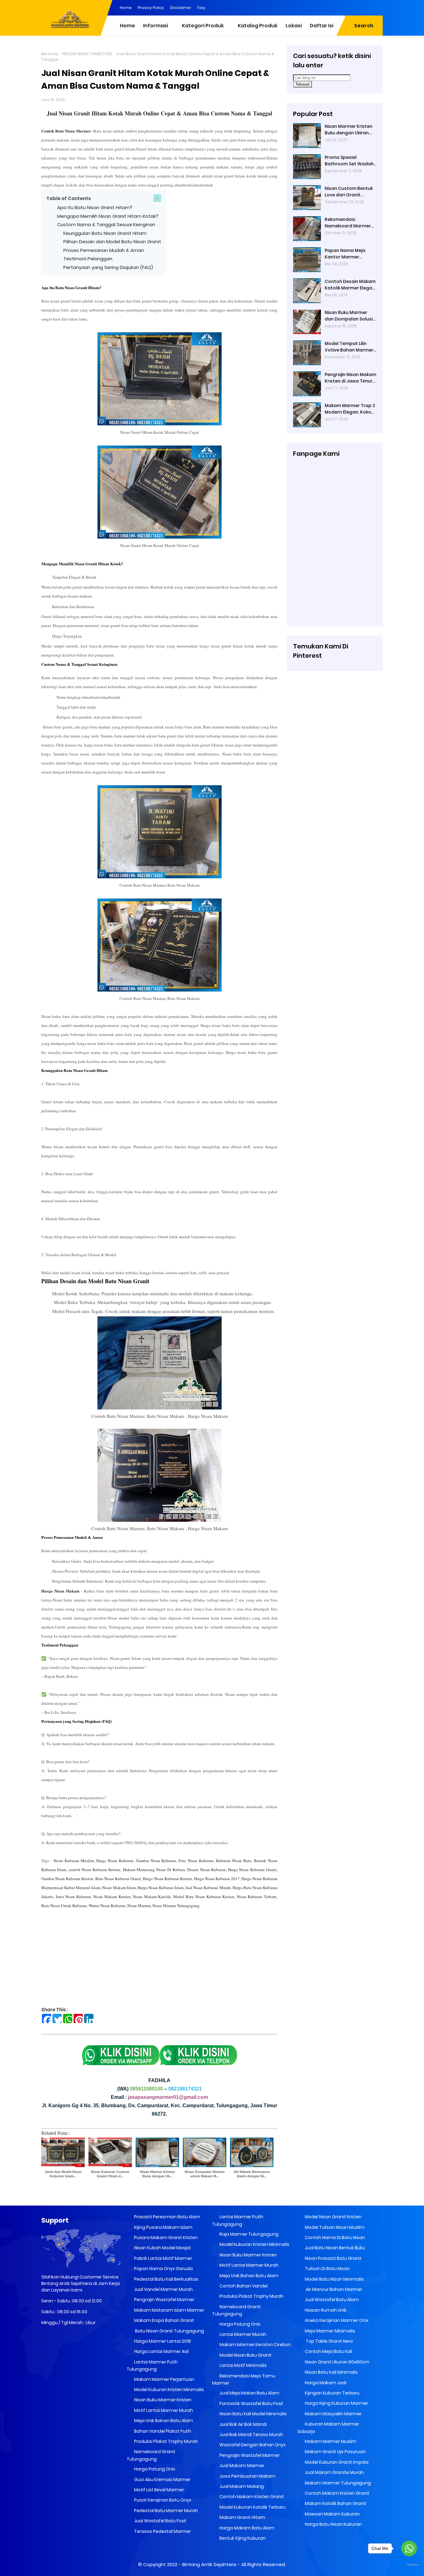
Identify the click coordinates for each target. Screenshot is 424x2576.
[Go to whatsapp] (409, 2548)
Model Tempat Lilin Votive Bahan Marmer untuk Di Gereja (349, 347)
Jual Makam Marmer (241, 2466)
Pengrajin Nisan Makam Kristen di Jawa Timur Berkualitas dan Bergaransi (350, 378)
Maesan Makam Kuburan (332, 2514)
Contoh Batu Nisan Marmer (66, 131)
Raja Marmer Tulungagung (248, 2234)
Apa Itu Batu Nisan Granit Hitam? (95, 207)
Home (126, 8)
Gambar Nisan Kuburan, (156, 1861)
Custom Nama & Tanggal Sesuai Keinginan (106, 224)
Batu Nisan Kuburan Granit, (119, 1879)
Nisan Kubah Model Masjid (162, 2248)
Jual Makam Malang (241, 2486)
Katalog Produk (258, 26)
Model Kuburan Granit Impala (336, 2462)
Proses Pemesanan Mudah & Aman (104, 250)
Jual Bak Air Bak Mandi (243, 2424)
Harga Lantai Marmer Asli (161, 2351)
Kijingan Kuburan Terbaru (332, 2393)
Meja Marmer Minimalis (329, 2331)
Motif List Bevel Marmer (159, 2490)
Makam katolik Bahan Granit (335, 2503)
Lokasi (294, 26)
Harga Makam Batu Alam (246, 2528)
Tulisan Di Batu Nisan (327, 2269)
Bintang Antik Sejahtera (209, 2564)
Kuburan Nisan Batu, (234, 1861)
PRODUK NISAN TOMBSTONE (87, 54)
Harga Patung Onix (154, 2469)
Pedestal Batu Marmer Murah (166, 2511)
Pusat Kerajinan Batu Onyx (162, 2500)
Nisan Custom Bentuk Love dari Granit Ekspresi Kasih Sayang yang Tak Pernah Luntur (349, 192)
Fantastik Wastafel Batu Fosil (251, 2404)
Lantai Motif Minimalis (243, 2365)
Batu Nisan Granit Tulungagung (169, 2331)
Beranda (50, 54)
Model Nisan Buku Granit (245, 2355)
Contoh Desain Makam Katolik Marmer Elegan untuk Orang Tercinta (350, 285)
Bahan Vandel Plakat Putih (162, 2431)
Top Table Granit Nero (328, 2341)
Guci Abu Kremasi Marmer (162, 2480)
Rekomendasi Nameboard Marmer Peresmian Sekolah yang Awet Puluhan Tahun (348, 223)
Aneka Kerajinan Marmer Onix (336, 2320)
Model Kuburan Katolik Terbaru (252, 2507)
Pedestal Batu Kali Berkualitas (166, 2279)
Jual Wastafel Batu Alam (331, 2300)
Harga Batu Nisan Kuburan (333, 2524)
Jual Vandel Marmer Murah (163, 2289)
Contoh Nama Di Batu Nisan (334, 2238)
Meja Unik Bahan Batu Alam (163, 2421)
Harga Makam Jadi (325, 2383)
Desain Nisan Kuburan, (207, 1870)
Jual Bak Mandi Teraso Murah (251, 2435)
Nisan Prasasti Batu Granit (333, 2258)
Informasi (156, 26)
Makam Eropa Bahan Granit (164, 2320)
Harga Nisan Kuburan (115, 1861)
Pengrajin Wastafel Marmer (164, 2300)
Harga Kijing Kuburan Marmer (336, 2403)
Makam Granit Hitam (242, 2517)
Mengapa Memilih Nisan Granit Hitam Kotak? (108, 216)
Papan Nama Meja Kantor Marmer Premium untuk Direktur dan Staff (351, 254)
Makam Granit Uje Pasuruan (335, 2452)
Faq (201, 8)
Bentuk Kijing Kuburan (242, 2538)
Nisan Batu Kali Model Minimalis (253, 2414)
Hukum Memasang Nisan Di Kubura (154, 1870)
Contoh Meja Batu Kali (328, 2351)
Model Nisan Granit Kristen (333, 2217)
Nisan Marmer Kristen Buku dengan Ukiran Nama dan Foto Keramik (349, 130)
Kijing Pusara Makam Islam (163, 2227)
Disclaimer (181, 8)
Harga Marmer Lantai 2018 (162, 2341)
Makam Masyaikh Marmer (333, 2414)
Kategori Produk (203, 26)
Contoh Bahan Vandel (243, 2286)
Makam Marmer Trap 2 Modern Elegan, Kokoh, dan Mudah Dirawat (350, 409)
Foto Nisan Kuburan (196, 1861)
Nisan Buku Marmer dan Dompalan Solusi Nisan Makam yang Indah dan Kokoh (349, 316)
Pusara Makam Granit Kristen (165, 2238)
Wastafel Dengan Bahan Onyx (252, 2445)
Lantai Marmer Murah (242, 2334)
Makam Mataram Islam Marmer (169, 2310)
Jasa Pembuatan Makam (247, 2476)
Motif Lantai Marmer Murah (163, 2410)
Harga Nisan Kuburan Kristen (167, 1879)
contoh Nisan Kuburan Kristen (95, 1870)
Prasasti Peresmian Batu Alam (167, 2217)
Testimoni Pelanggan (88, 259)
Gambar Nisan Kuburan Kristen (67, 1879)
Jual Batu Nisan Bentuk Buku (334, 2248)
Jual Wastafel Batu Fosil (160, 2521)
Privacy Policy (151, 8)
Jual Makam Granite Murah (334, 2472)
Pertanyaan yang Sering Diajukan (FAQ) (108, 267)
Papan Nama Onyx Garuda (163, 2269)
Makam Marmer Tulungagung (337, 2483)
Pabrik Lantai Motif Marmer (163, 2258)
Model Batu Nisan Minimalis (334, 2279)
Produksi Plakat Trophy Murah (166, 2441)
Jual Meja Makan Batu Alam (249, 2393)
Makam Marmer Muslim (330, 2441)
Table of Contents (69, 198)
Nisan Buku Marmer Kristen (162, 2400)
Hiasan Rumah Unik (325, 2310)
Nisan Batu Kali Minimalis (331, 2372)
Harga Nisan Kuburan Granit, (252, 1870)
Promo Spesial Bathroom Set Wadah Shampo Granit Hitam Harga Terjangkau (349, 161)
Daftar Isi (322, 26)
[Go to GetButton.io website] (409, 2565)
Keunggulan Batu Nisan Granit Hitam (105, 233)
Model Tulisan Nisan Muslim (334, 2227)
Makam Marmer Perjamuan (164, 2379)
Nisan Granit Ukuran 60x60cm (337, 2362)
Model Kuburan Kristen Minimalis (169, 2390)
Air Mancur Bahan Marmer (333, 2289)
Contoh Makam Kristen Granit (251, 2497)
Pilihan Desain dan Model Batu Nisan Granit (112, 242)
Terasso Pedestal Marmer (162, 2531)
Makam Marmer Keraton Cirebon (255, 2345)
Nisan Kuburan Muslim (74, 1861)
